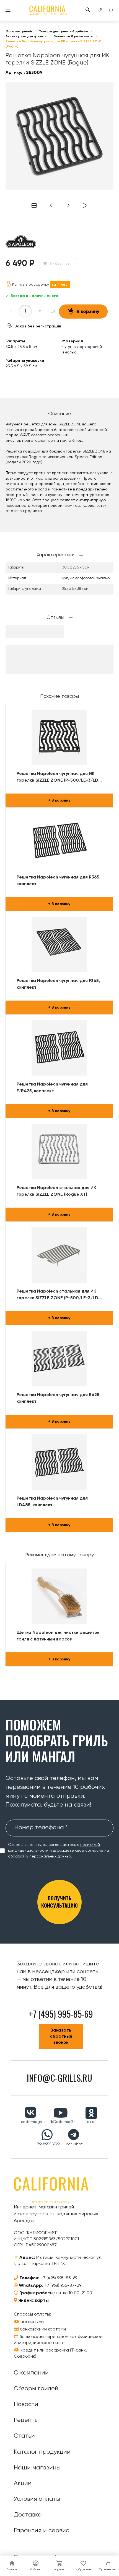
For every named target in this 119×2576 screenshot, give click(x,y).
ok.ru (91, 2122)
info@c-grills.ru (59, 2078)
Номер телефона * (41, 1828)
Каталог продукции (42, 2452)
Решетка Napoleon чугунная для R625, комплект (59, 1398)
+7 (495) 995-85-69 (59, 2278)
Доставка (28, 2515)
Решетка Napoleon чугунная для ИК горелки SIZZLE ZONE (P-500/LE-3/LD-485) (59, 778)
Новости (26, 2404)
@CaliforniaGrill (63, 2122)
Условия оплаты (37, 2499)
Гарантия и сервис (42, 2531)
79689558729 (49, 2144)
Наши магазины (37, 2468)
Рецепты (26, 2420)
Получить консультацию (59, 1902)
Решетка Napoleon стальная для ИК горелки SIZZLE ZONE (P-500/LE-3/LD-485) (59, 1295)
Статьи (24, 2436)
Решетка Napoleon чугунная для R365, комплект (59, 881)
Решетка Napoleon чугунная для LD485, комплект (52, 1502)
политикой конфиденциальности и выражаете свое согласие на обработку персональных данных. (59, 1851)
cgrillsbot (74, 2144)
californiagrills (33, 2122)
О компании (31, 2373)
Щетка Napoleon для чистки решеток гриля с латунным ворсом (58, 1636)
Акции (23, 2483)
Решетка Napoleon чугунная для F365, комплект (58, 984)
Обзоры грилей (36, 2389)
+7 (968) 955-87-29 (63, 2286)
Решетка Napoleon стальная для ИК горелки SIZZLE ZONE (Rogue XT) (56, 1191)
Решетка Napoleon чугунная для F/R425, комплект (52, 1088)
